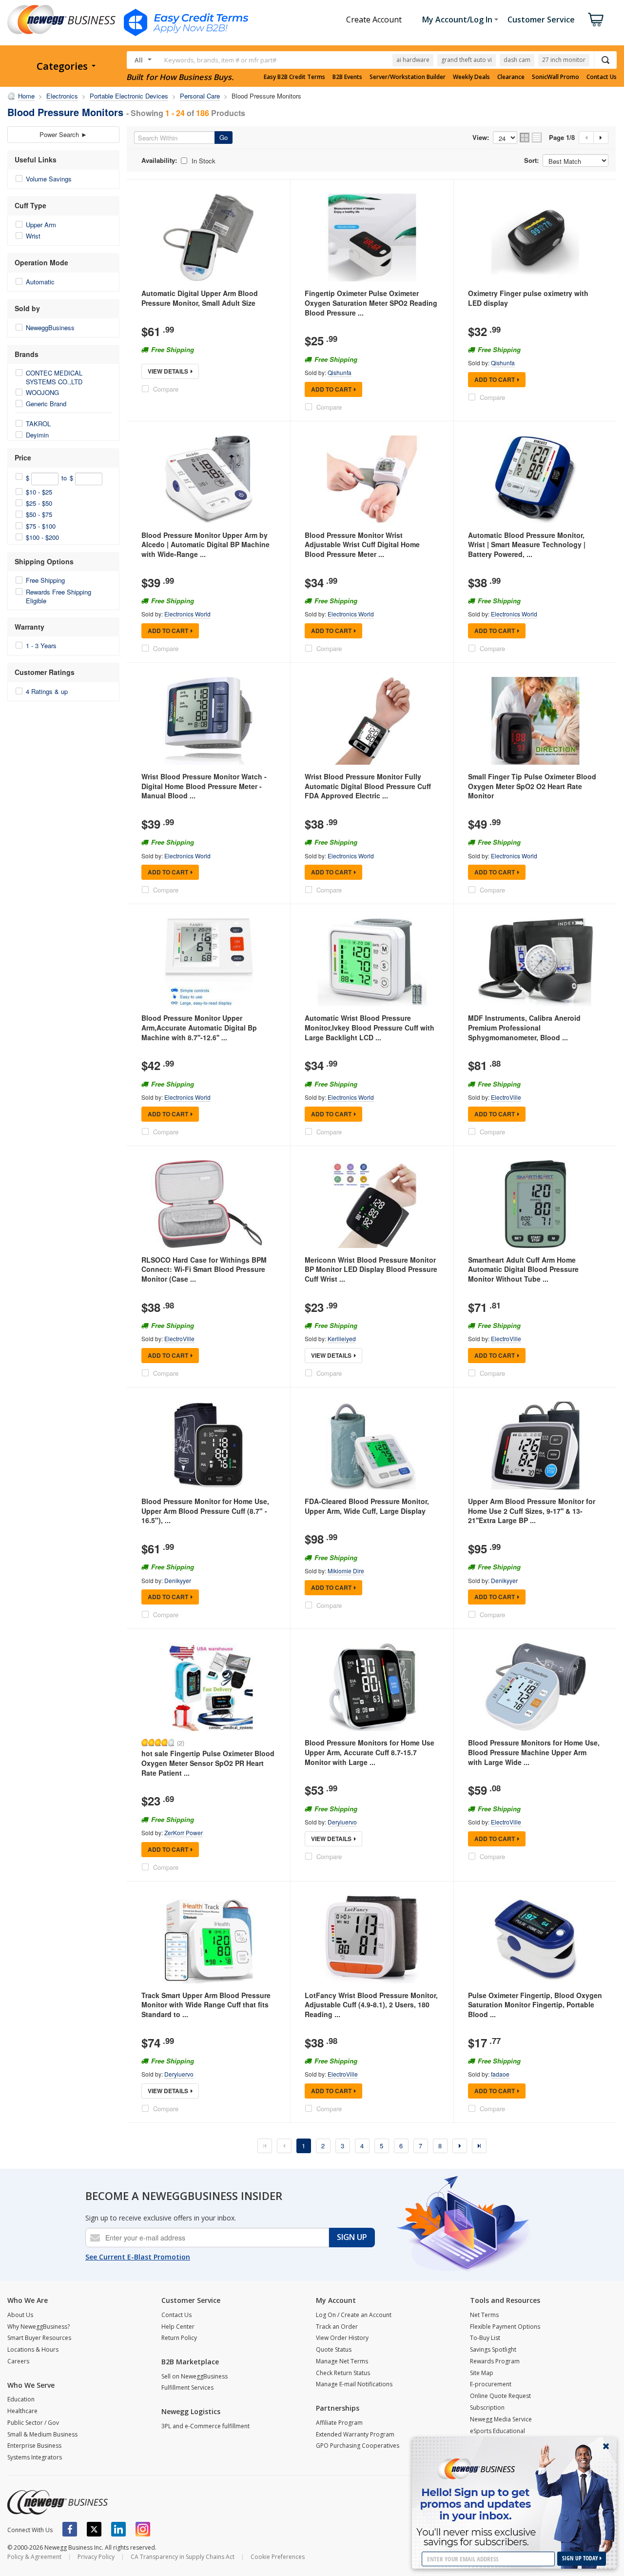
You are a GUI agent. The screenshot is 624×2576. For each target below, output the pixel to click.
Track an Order (337, 2327)
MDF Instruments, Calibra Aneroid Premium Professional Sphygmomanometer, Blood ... (524, 1027)
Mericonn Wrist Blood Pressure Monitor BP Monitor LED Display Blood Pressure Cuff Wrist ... (371, 1269)
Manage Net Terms (342, 2361)
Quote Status (334, 2349)
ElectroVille (506, 1097)
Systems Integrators (35, 2457)
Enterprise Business (34, 2446)
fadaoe (500, 2074)
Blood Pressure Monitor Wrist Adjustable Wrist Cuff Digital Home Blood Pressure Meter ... (362, 545)
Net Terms (484, 2315)
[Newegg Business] (58, 2502)
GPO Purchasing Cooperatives (358, 2446)
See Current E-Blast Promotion (138, 2257)
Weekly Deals (471, 77)
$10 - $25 (39, 492)
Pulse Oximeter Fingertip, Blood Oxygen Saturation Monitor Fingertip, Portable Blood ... (535, 2005)
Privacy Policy (96, 2557)
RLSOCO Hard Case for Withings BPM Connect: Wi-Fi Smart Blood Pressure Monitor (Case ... (204, 1269)
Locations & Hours (33, 2349)
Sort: (531, 160)
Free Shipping (45, 580)
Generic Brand (46, 404)
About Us (20, 2315)
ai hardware (413, 60)
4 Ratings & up (47, 691)
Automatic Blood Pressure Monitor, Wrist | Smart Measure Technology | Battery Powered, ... (527, 545)
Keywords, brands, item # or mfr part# (220, 60)
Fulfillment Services (187, 2388)
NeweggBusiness (50, 327)
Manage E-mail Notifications (354, 2384)
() (181, 1743)
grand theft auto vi (467, 60)
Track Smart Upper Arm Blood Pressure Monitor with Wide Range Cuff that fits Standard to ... (206, 2005)
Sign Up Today (581, 2558)
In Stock (204, 161)
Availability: (159, 160)
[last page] (479, 2146)
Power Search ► (63, 134)
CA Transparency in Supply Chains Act (183, 2557)
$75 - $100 (41, 526)
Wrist (33, 236)
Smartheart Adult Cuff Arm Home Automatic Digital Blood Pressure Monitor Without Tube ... (523, 1269)
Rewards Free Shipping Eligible (58, 596)
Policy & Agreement (34, 2557)
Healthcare (22, 2411)
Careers (18, 2361)
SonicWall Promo (556, 77)
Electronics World (187, 614)
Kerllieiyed (342, 1338)
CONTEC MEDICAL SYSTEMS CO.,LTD (54, 377)
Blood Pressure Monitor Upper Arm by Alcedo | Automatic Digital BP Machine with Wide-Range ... (205, 545)
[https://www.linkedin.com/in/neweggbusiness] (118, 2529)
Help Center (178, 2327)
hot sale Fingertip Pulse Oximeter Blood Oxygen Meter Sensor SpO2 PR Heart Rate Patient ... (208, 1763)
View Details (168, 371)
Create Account (374, 20)
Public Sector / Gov (33, 2423)
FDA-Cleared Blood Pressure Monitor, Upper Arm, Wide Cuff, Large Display (367, 1506)
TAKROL (38, 424)
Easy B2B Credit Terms (294, 77)
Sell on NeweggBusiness (195, 2376)
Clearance (511, 77)
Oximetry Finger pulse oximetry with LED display (528, 298)
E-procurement (491, 2384)
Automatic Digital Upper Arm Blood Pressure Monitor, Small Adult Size (200, 298)
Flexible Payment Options (505, 2327)
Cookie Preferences (278, 2557)
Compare (166, 389)
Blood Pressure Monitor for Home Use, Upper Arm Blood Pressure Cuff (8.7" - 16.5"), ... (205, 1511)
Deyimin (37, 435)
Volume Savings (49, 179)
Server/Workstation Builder (408, 77)
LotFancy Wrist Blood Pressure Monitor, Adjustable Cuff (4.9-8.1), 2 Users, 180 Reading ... (371, 2005)
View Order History (342, 2338)
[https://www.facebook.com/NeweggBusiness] (70, 2529)
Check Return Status (343, 2373)
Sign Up (352, 2237)
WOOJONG (42, 392)
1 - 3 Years (41, 645)
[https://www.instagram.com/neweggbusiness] (143, 2529)
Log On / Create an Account (354, 2315)
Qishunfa (340, 372)
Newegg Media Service (501, 2419)
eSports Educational (497, 2431)
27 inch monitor (564, 60)
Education (21, 2399)
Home (26, 96)
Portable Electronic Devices (129, 96)
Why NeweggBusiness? (39, 2327)
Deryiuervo (342, 1822)
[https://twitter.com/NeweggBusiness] (94, 2529)
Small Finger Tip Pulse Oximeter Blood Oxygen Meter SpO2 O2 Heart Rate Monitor (532, 786)
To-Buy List (485, 2338)
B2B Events (347, 77)
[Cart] (596, 20)
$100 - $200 (42, 537)
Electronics (62, 96)
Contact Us (602, 77)
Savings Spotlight (493, 2349)
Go (224, 137)
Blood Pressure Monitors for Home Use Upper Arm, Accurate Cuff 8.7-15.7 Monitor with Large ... (370, 1752)
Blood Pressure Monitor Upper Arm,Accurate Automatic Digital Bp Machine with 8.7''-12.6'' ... (199, 1027)
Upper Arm (41, 225)
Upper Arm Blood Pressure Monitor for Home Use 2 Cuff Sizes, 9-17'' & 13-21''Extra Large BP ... (532, 1511)
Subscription (487, 2408)
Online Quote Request (500, 2396)
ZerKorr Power (184, 1833)
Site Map (482, 2373)
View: (481, 138)
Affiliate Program (339, 2423)
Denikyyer (178, 1580)
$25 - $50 (39, 503)
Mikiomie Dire (346, 1571)
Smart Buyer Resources (39, 2338)
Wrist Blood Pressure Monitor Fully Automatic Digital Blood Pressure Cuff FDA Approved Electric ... (368, 786)
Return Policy (179, 2338)
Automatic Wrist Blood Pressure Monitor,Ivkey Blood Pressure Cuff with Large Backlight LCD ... (370, 1027)
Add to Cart (331, 389)
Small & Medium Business (42, 2434)
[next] (460, 2146)
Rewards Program (495, 2361)
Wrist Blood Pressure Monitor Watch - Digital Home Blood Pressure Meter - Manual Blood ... (204, 786)
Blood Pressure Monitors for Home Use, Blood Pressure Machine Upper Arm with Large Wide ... (534, 1752)
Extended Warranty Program (355, 2434)
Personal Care (200, 96)
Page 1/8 (562, 138)
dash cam (517, 60)
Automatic (40, 282)
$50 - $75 (39, 514)
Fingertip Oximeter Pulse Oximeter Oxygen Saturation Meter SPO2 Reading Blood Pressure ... (371, 303)
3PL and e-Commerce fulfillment (205, 2426)
